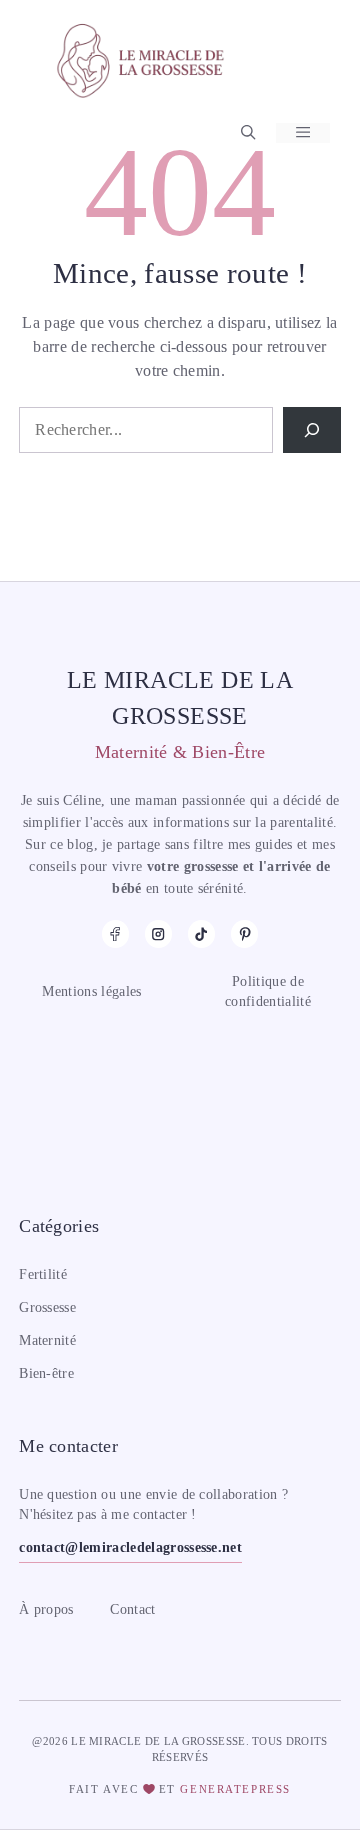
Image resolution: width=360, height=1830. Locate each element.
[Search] (312, 430)
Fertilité (43, 1274)
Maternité (47, 1340)
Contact (132, 1609)
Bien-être (46, 1373)
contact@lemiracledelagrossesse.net (130, 1547)
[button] (248, 133)
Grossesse (47, 1307)
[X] (244, 933)
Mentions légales (91, 991)
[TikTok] (201, 933)
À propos (46, 1609)
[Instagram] (158, 933)
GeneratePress (235, 1789)
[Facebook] (115, 933)
